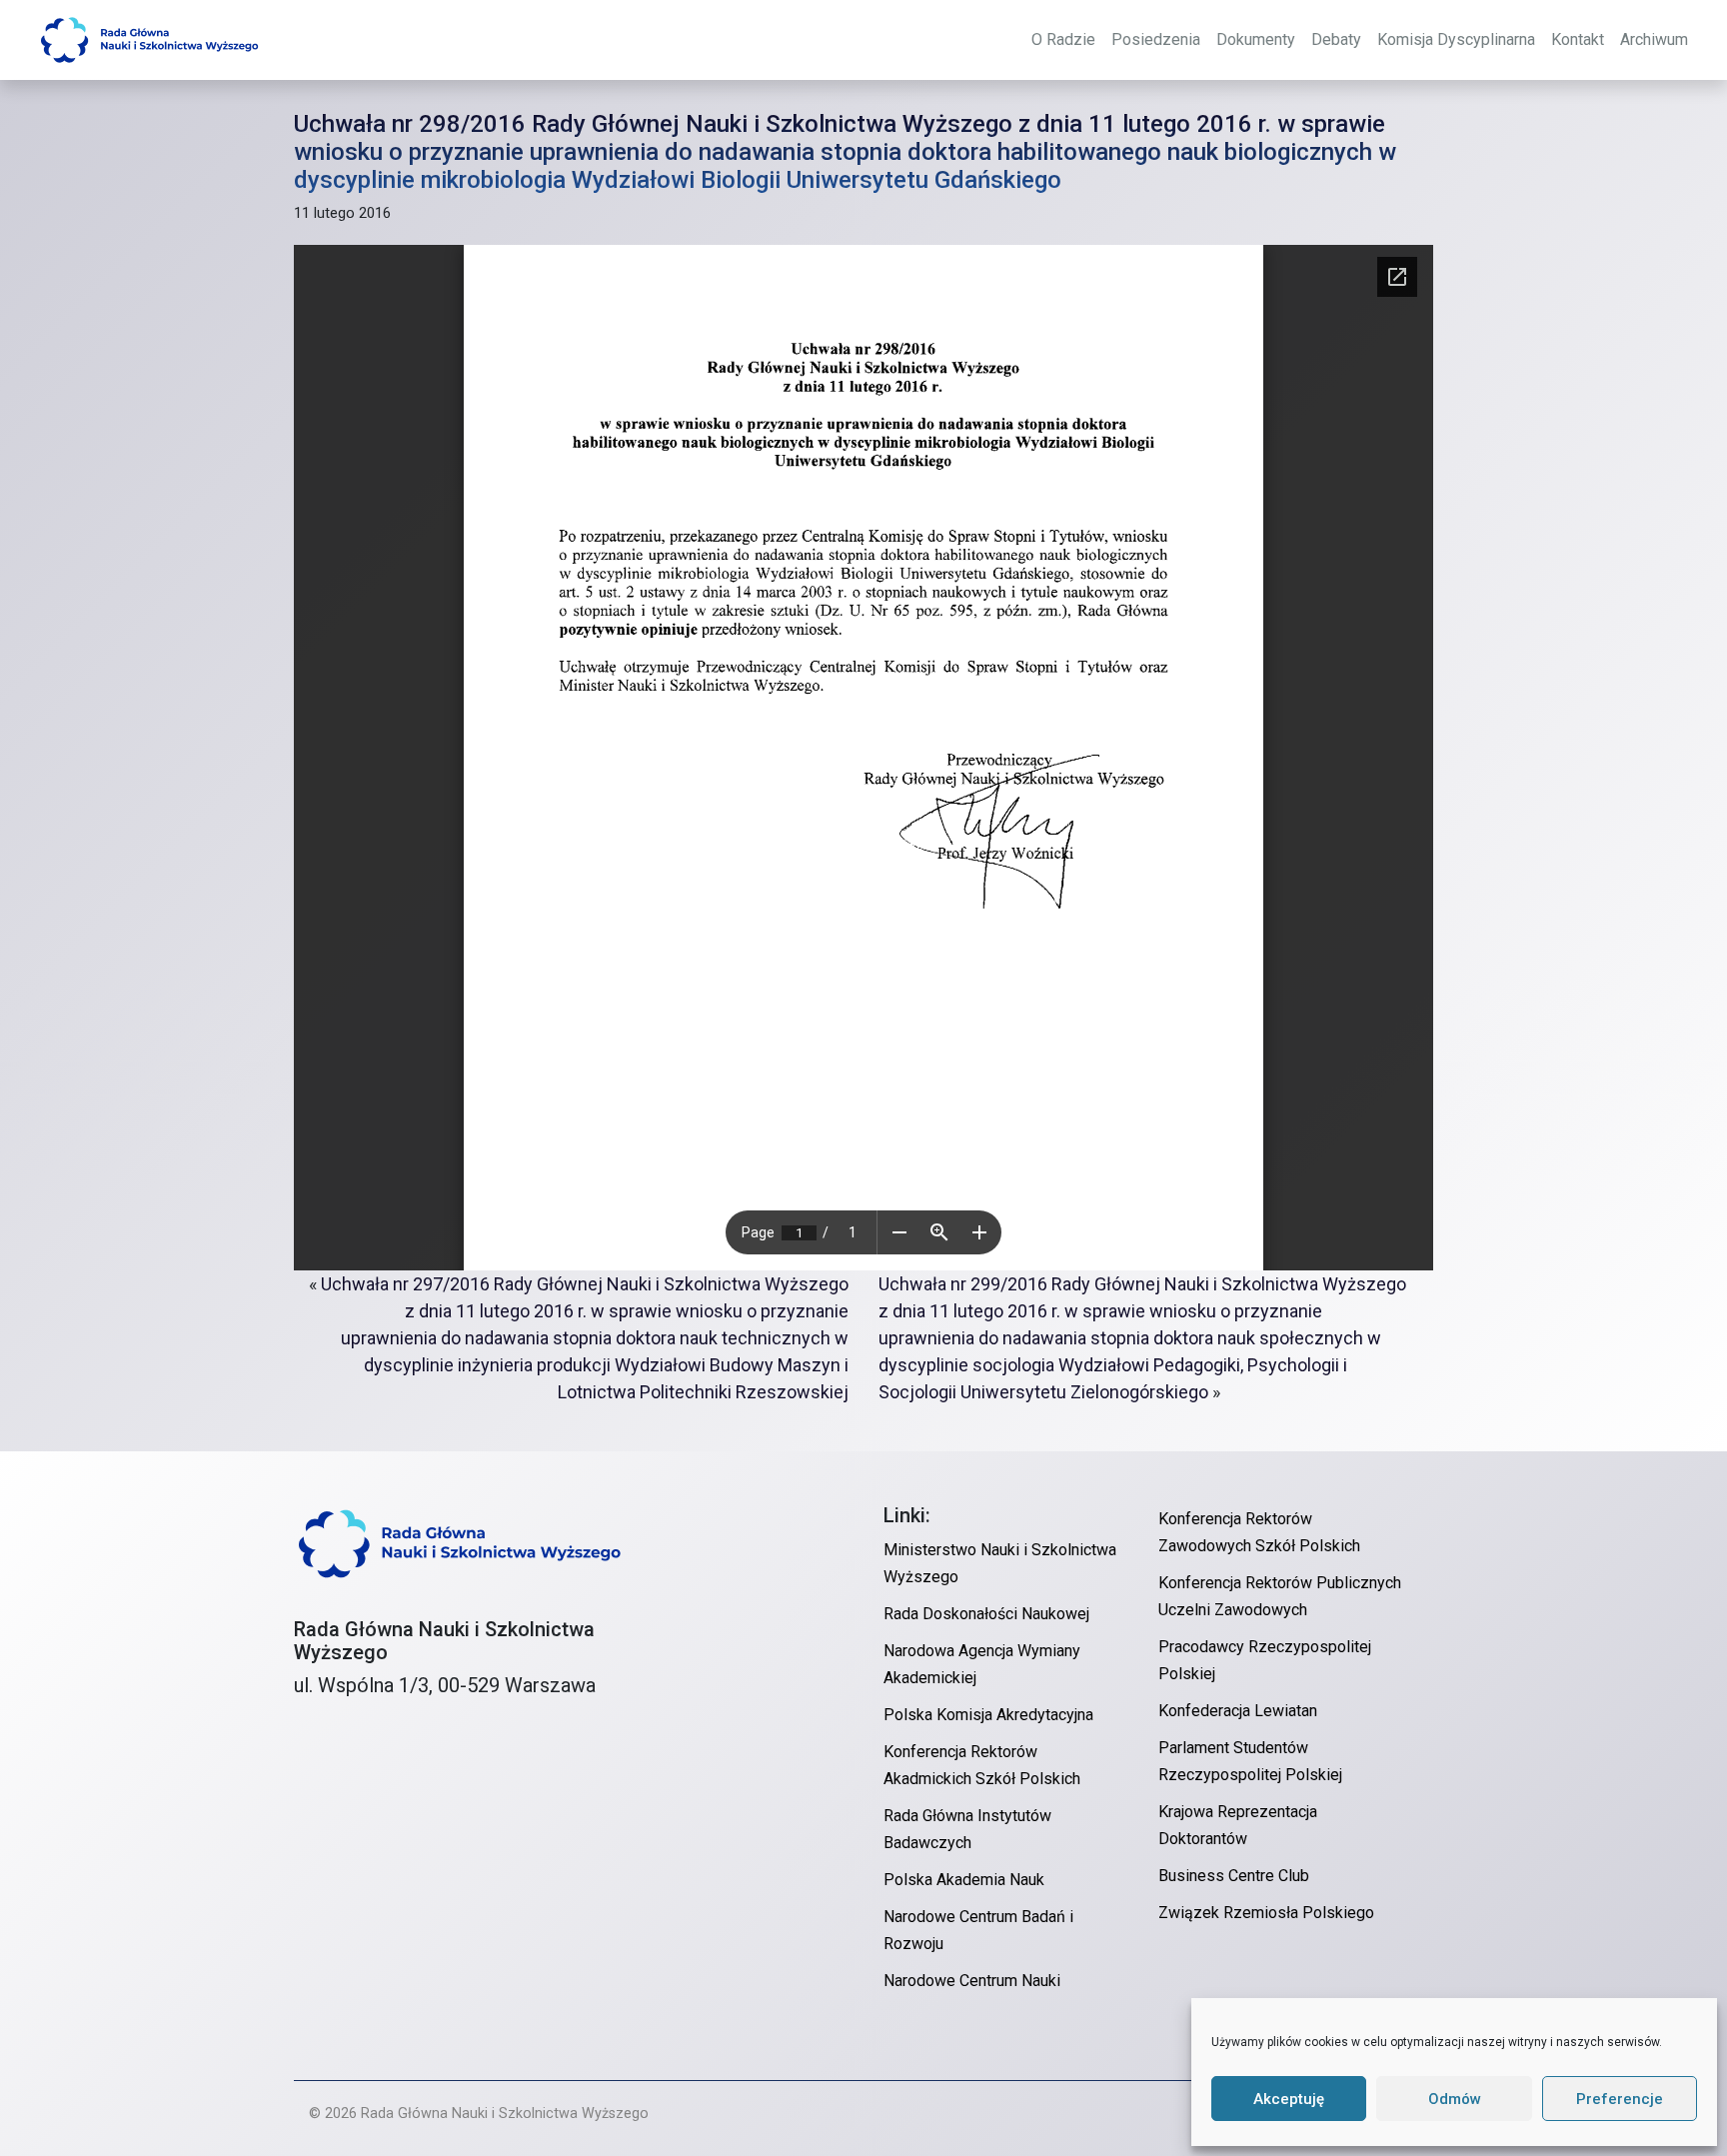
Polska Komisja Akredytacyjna (988, 1715)
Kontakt (1578, 39)
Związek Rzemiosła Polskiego (1266, 1913)
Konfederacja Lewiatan (1238, 1711)
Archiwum (1654, 39)
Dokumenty (1256, 39)
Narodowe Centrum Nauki (972, 1981)
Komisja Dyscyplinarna (1456, 39)
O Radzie (1063, 39)
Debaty (1336, 39)
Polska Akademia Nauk (964, 1880)
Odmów (1455, 2099)
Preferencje (1620, 2099)
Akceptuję (1289, 2099)
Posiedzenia (1156, 39)
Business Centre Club (1234, 1876)
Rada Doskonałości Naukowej (986, 1614)
